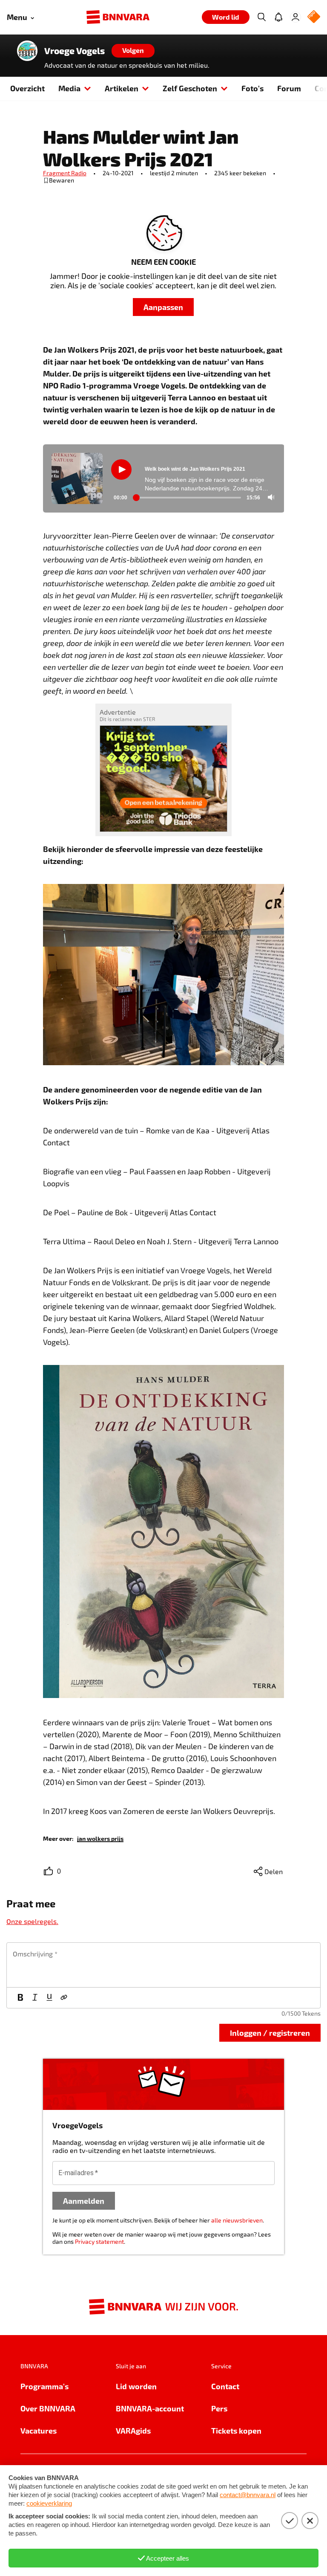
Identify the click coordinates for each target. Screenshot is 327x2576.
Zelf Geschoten (190, 88)
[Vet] (20, 1998)
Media (69, 88)
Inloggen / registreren (270, 2033)
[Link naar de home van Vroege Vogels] (27, 51)
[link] (100, 1838)
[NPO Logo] (314, 17)
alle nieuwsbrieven (237, 2220)
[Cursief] (35, 1998)
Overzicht (27, 88)
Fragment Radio (65, 173)
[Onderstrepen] (49, 1998)
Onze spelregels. (32, 1921)
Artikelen (122, 88)
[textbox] (163, 1965)
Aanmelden (84, 2201)
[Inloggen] (295, 17)
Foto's (252, 88)
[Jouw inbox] (278, 17)
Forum (289, 88)
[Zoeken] (261, 17)
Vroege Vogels (75, 51)
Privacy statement (99, 2241)
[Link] (64, 1998)
